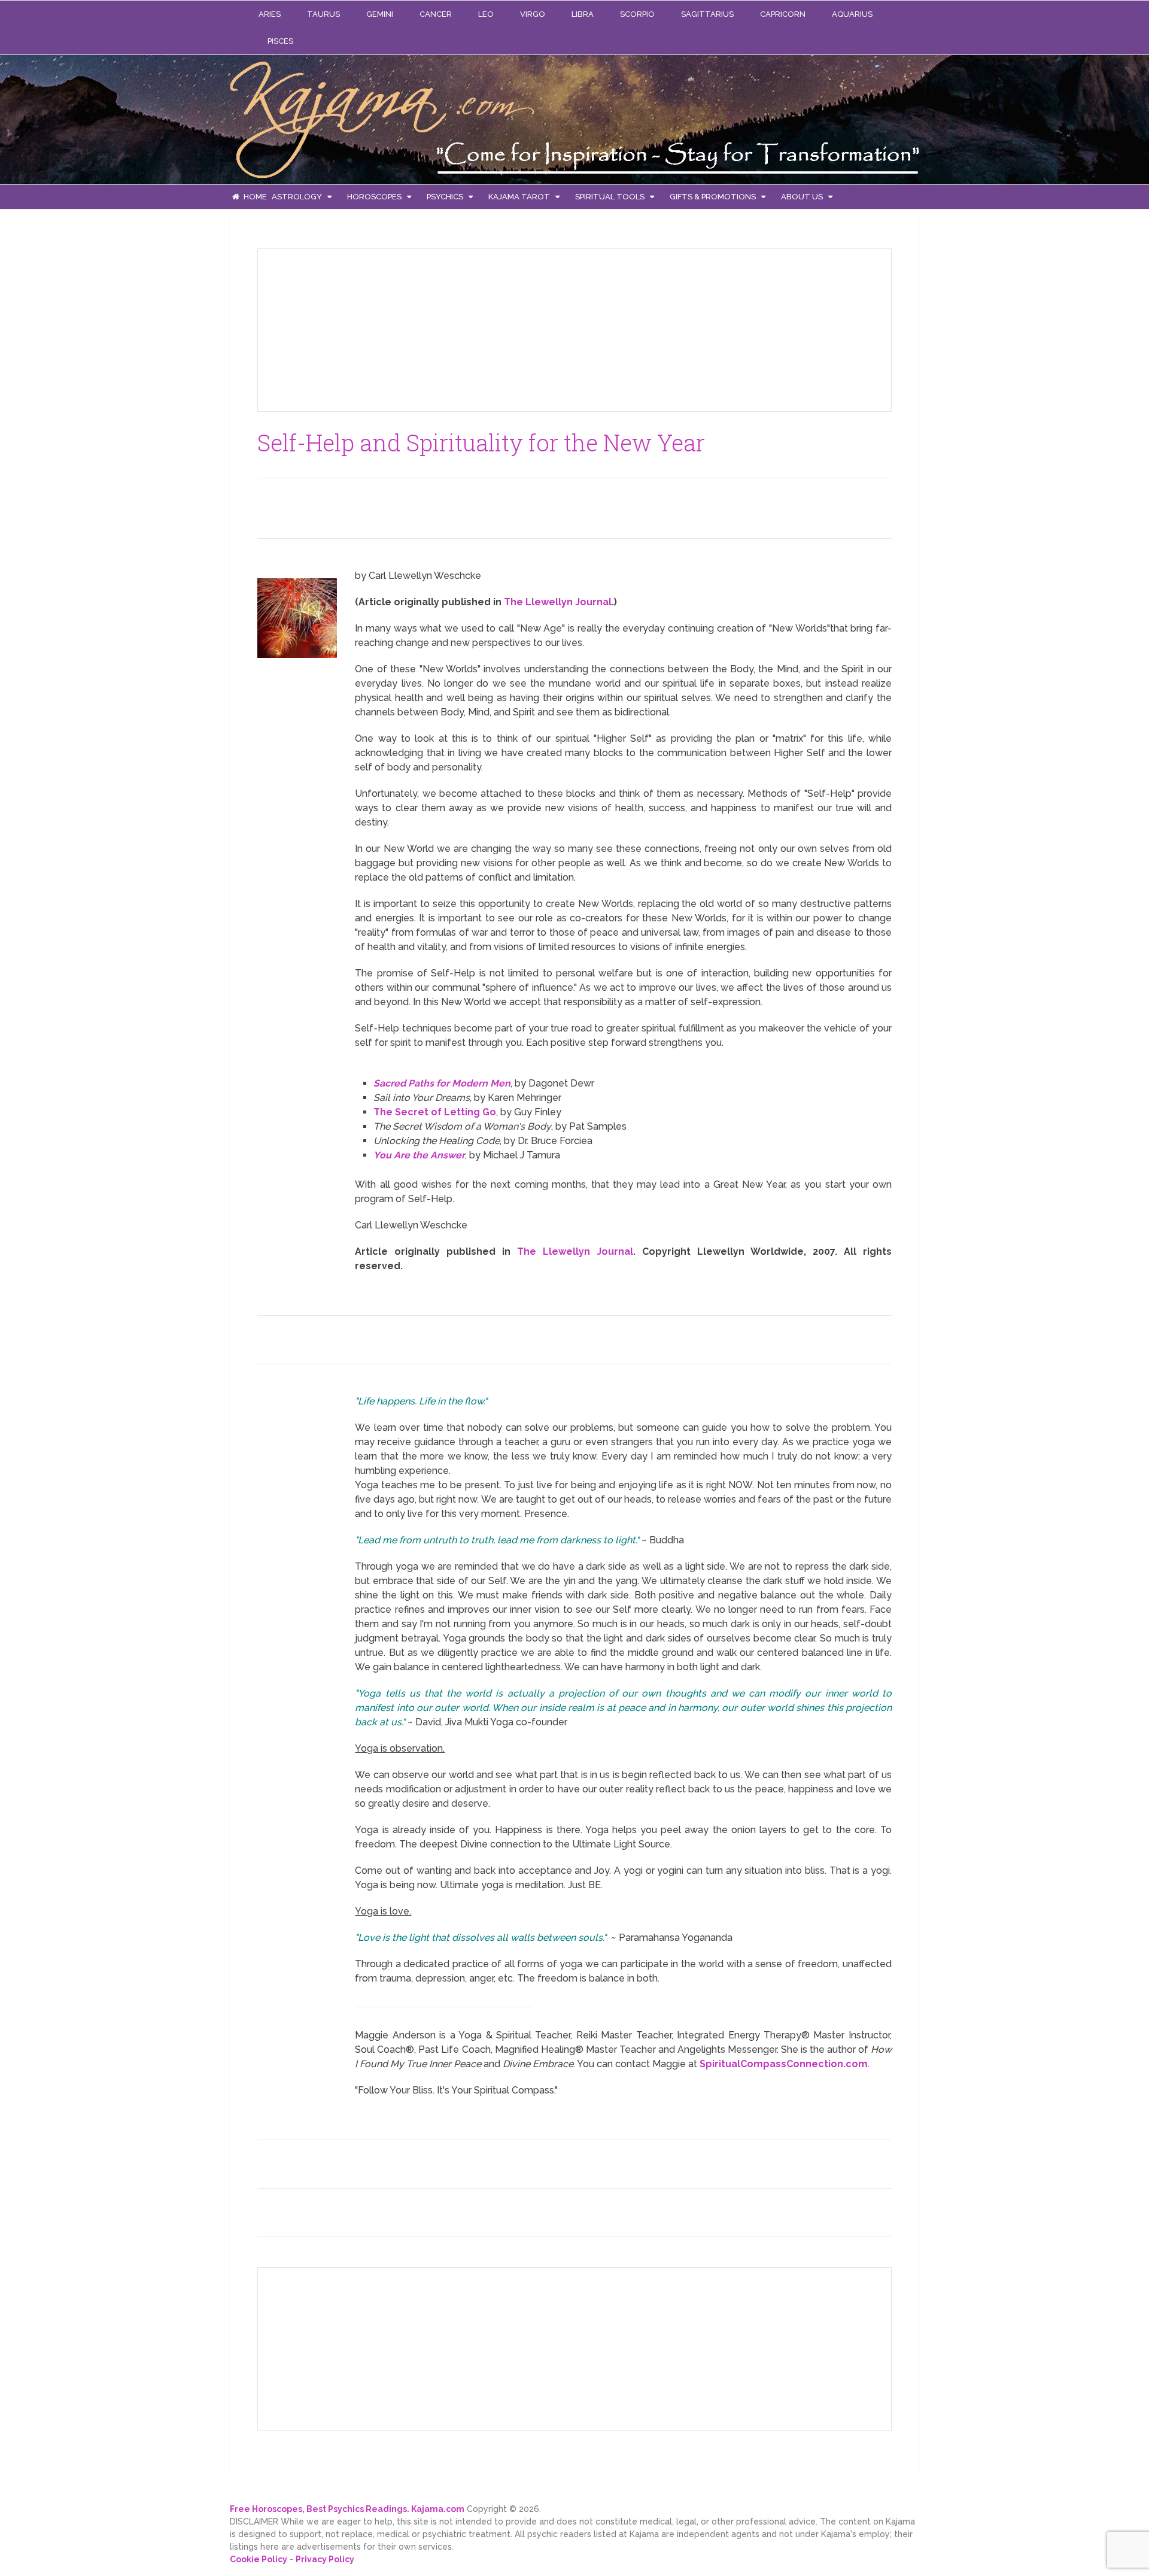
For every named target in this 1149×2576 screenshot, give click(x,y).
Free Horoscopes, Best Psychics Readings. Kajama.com (347, 2509)
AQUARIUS (852, 14)
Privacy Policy (325, 2559)
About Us (802, 197)
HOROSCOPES (374, 197)
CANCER (436, 14)
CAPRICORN (783, 14)
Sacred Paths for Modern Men (442, 1083)
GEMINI (380, 14)
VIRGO (533, 14)
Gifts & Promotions (713, 197)
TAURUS (323, 14)
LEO (486, 14)
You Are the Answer (419, 1155)
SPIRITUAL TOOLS (610, 197)
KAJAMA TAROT (519, 197)
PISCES (280, 41)
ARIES (270, 14)
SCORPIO (637, 14)
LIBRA (583, 14)
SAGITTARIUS (707, 14)
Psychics (445, 197)
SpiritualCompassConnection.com (784, 2064)
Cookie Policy (259, 2559)
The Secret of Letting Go (435, 1112)
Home (254, 197)
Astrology (297, 197)
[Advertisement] (357, 328)
